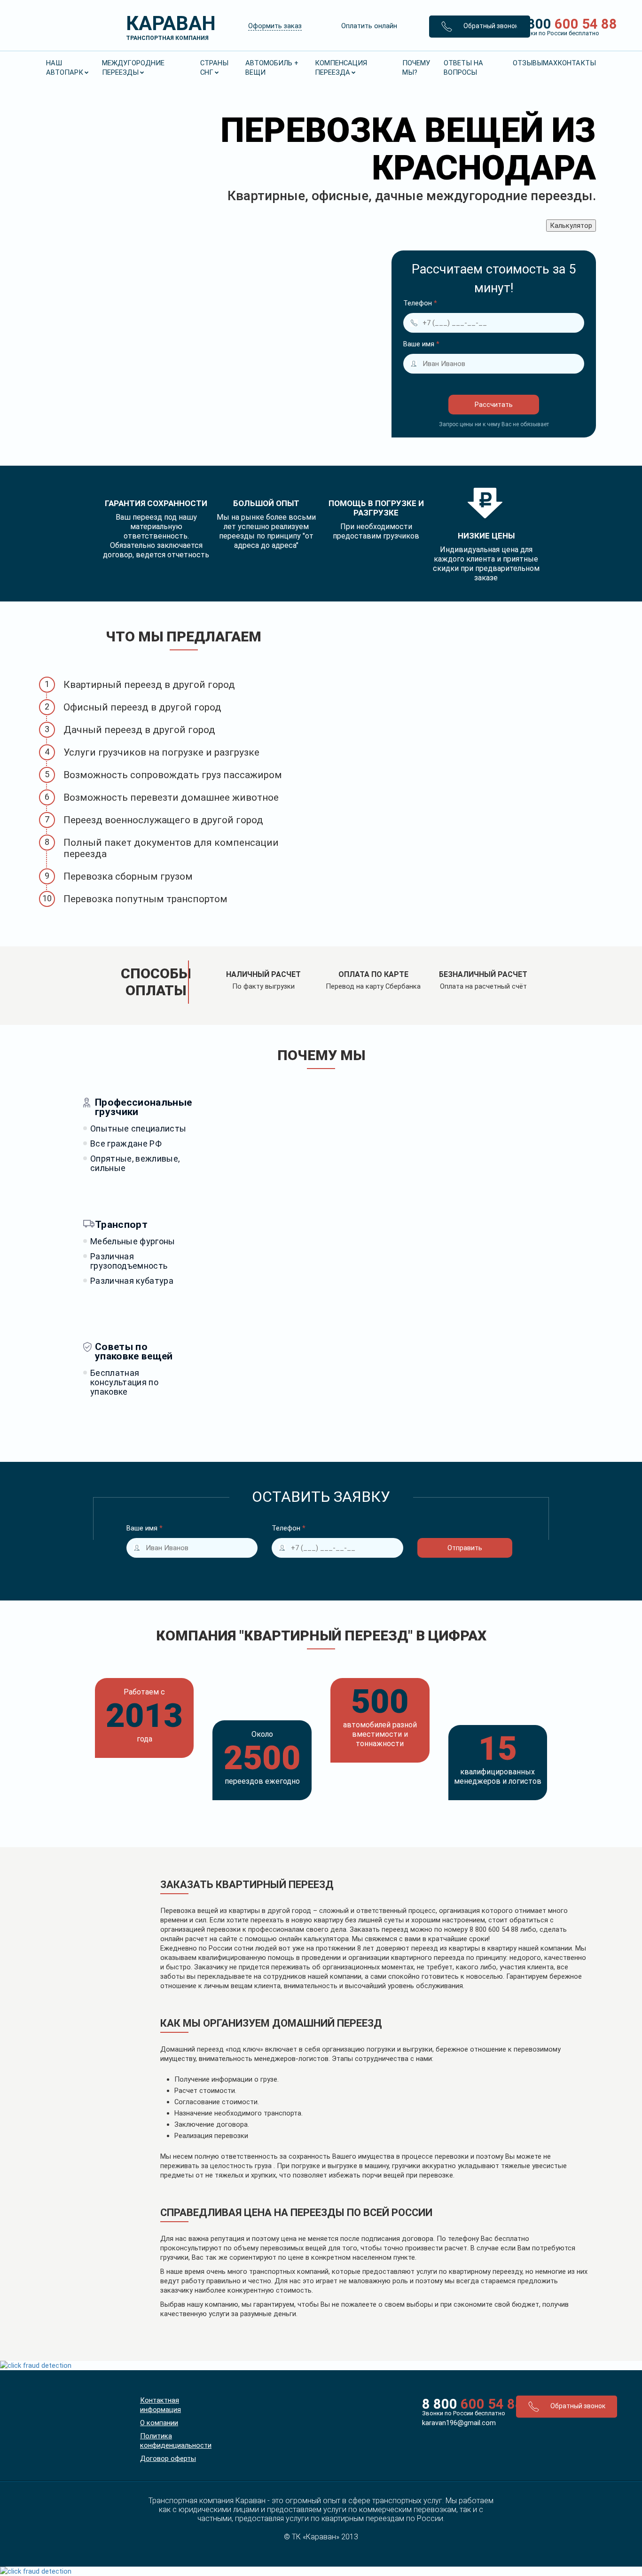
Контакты (577, 63)
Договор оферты (168, 2459)
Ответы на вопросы (463, 68)
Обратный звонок (490, 26)
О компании (159, 2423)
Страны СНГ (214, 68)
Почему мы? (416, 68)
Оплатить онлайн (369, 26)
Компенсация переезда (341, 68)
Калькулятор (571, 226)
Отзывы (528, 63)
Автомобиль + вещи (272, 68)
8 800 (552, 26)
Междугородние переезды (133, 68)
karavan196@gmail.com (459, 2423)
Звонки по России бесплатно (462, 2413)
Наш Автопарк (65, 68)
